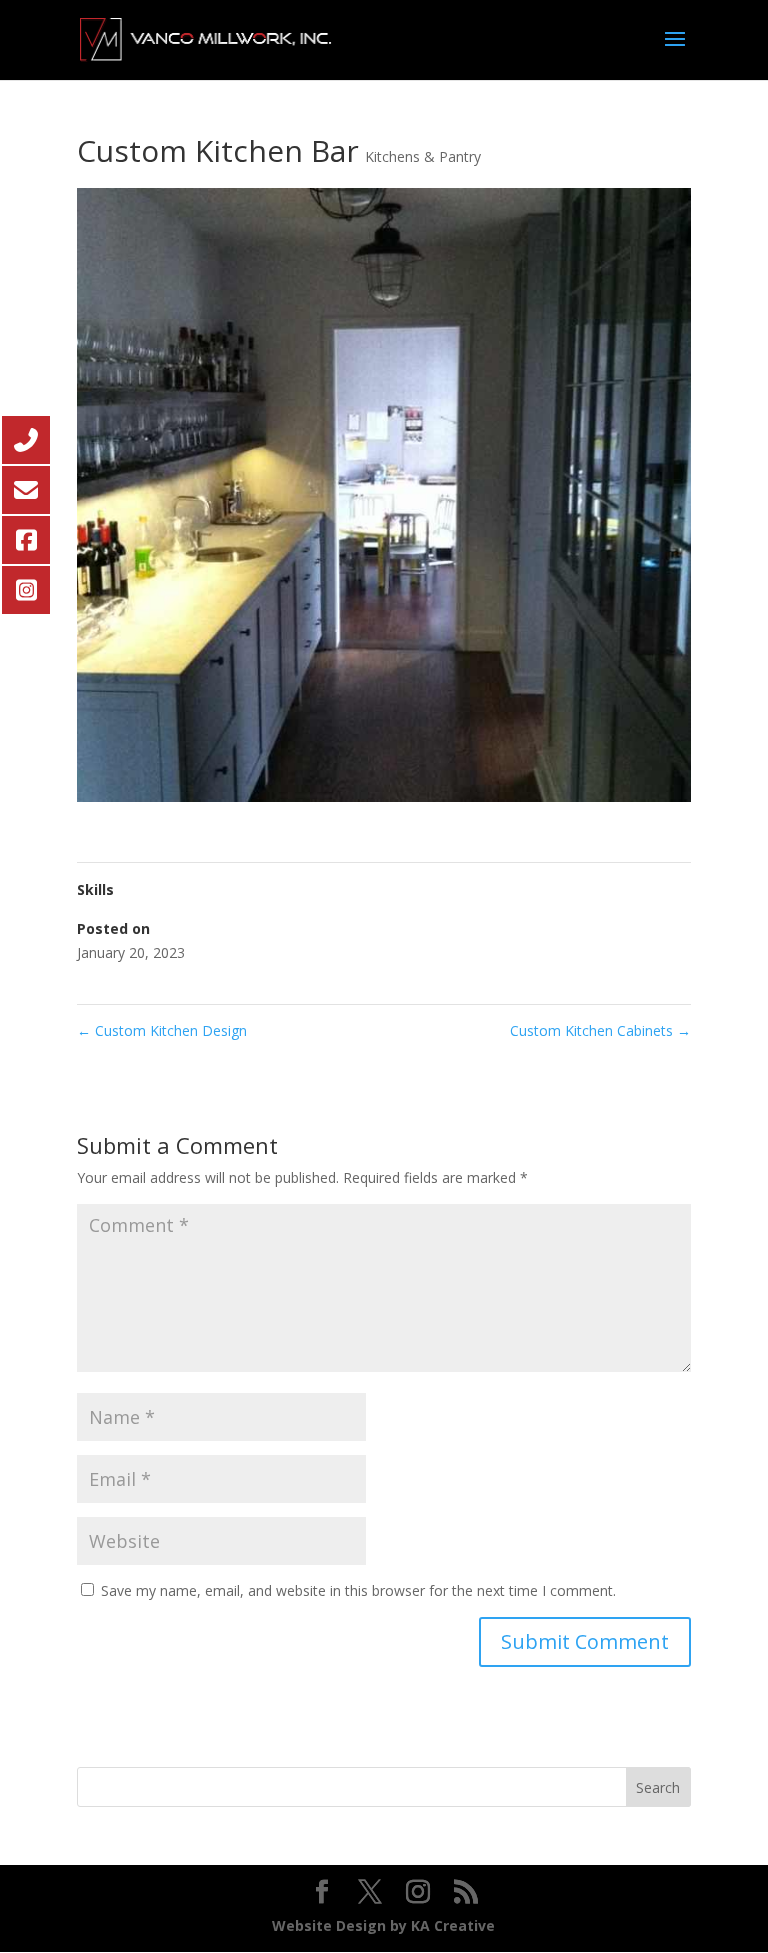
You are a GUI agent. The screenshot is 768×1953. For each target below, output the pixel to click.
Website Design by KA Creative (383, 1925)
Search (658, 1787)
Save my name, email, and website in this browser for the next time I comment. (358, 1590)
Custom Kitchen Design (162, 1030)
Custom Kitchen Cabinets (600, 1030)
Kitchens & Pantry (423, 156)
